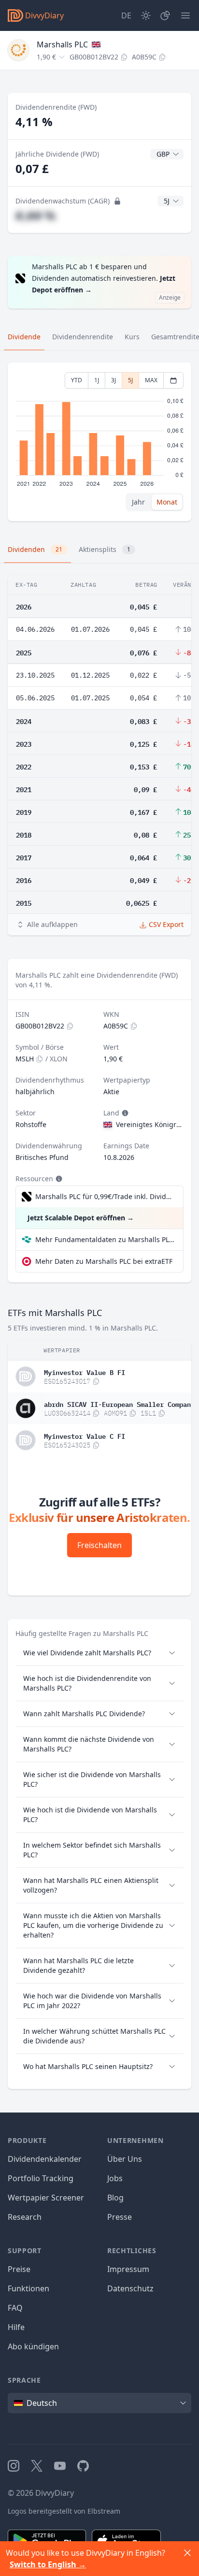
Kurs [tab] (132, 337)
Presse (120, 2217)
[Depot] (165, 15)
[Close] (187, 2553)
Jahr (138, 502)
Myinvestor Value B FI (85, 1372)
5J (130, 380)
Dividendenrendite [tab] (83, 337)
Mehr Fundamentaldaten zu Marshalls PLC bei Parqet (105, 1239)
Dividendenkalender (45, 2159)
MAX (151, 380)
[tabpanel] (99, 442)
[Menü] (185, 15)
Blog (115, 2198)
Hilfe (16, 2327)
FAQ (15, 2308)
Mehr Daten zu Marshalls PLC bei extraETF (104, 1261)
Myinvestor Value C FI (85, 1435)
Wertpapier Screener (46, 2198)
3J (114, 380)
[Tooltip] (124, 1113)
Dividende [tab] (24, 337)
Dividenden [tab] (35, 549)
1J (97, 380)
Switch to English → (48, 2564)
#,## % (36, 215)
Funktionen (28, 2288)
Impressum (128, 2269)
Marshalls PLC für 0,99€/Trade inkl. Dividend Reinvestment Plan (104, 1196)
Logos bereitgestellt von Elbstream (64, 2511)
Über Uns (125, 2159)
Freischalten (99, 1545)
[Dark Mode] (146, 15)
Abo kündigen (33, 2346)
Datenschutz (130, 2288)
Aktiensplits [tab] (105, 549)
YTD (77, 380)
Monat (167, 502)
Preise (19, 2269)
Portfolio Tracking (41, 2178)
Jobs (115, 2178)
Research (25, 2217)
